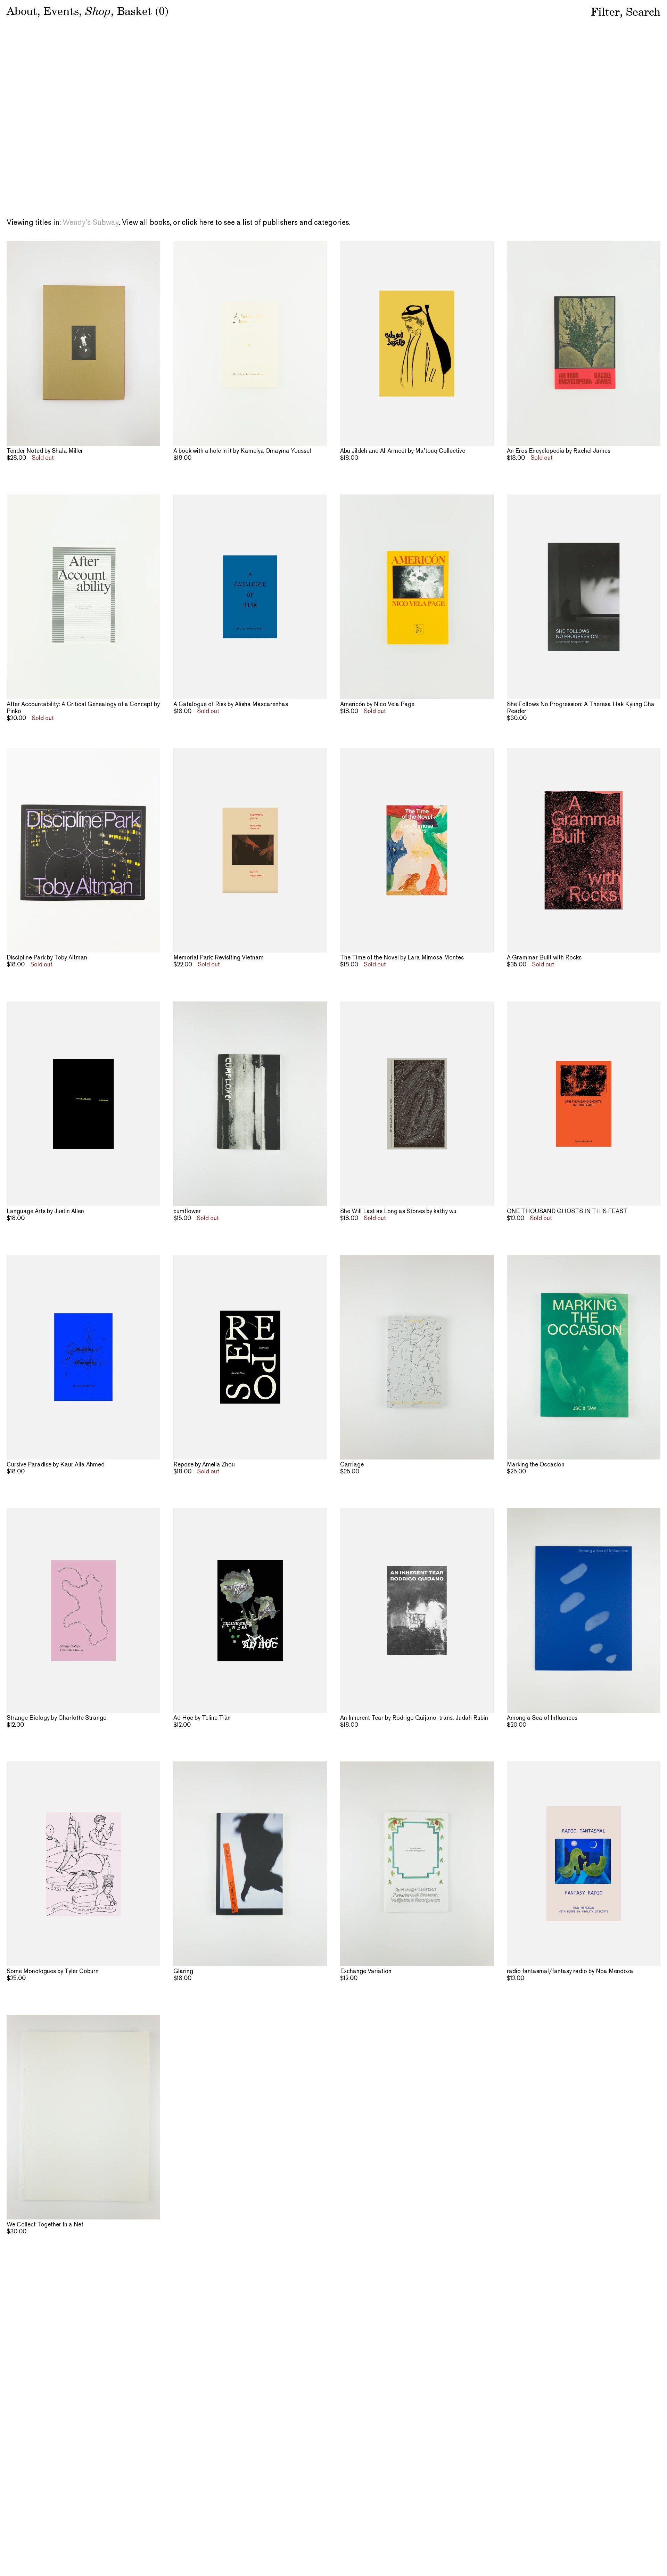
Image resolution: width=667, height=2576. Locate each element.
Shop (98, 10)
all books (155, 223)
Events (61, 11)
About (22, 11)
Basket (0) (143, 11)
